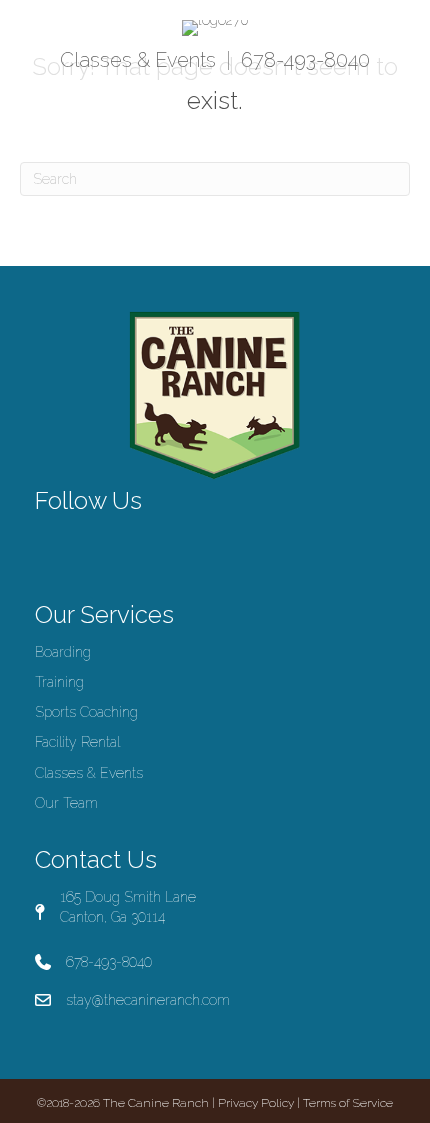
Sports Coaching (86, 712)
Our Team (66, 803)
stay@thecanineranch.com (148, 1000)
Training (59, 682)
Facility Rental (77, 742)
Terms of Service (348, 1103)
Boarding (63, 652)
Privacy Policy (256, 1103)
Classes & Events (138, 60)
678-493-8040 (305, 60)
